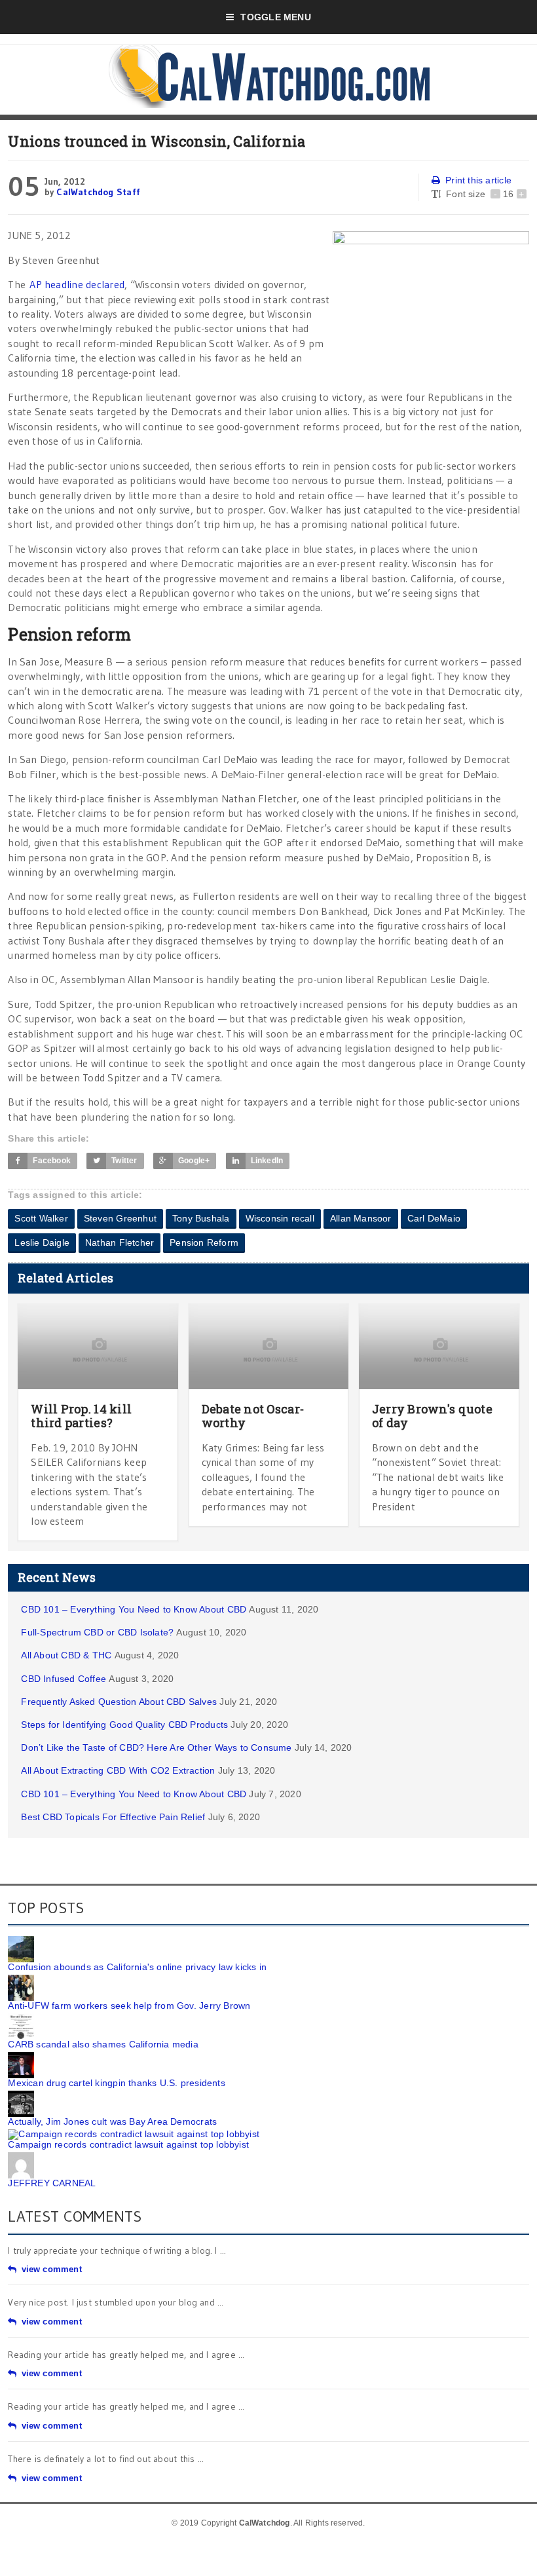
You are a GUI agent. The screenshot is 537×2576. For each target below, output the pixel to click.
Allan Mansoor (361, 1218)
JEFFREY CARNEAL (52, 2183)
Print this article (478, 180)
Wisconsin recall (280, 1218)
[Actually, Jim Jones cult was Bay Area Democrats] (21, 2095)
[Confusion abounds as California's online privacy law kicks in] (21, 1941)
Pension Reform (204, 1242)
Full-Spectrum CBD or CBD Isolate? (97, 1632)
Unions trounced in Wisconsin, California (157, 141)
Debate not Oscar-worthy (253, 1416)
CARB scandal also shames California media (103, 2044)
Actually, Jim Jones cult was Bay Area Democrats (112, 2121)
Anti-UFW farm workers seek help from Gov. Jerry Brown (129, 2006)
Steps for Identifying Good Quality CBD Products (124, 1725)
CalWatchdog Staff (98, 192)
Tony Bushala (201, 1218)
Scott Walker (41, 1218)
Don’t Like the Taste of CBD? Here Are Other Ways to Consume (156, 1747)
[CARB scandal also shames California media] (21, 2018)
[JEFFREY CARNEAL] (21, 2157)
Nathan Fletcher (120, 1242)
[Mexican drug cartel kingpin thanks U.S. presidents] (21, 2057)
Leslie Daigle (42, 1242)
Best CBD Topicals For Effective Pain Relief (113, 1817)
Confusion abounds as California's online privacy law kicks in (137, 1967)
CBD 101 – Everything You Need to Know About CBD (134, 1609)
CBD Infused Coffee (64, 1679)
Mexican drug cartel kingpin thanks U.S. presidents (117, 2083)
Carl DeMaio (434, 1218)
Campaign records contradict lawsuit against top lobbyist (128, 2144)
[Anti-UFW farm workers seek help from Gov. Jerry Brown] (21, 1979)
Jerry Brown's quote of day (432, 1416)
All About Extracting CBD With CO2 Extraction (118, 1770)
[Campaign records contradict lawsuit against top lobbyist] (134, 2134)
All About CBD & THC (66, 1655)
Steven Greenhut (120, 1218)
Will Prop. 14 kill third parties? (81, 1416)
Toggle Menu (275, 17)
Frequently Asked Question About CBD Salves (119, 1702)
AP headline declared (77, 284)
